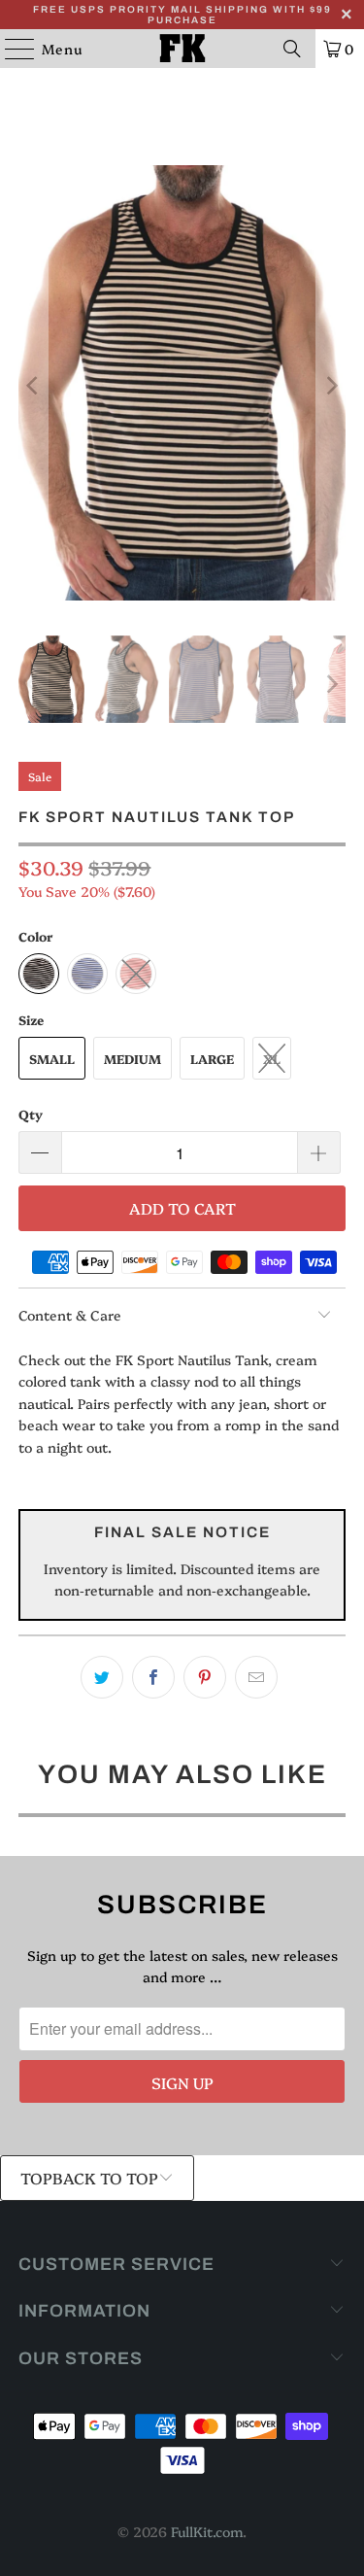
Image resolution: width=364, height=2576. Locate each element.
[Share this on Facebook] (153, 1677)
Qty (31, 1114)
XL (272, 1058)
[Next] (331, 386)
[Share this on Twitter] (102, 1677)
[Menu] (10, 49)
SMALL (52, 1058)
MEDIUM (132, 1058)
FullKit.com (207, 2531)
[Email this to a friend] (256, 1677)
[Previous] (33, 386)
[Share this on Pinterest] (205, 1677)
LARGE (212, 1058)
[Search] (292, 49)
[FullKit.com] (182, 49)
